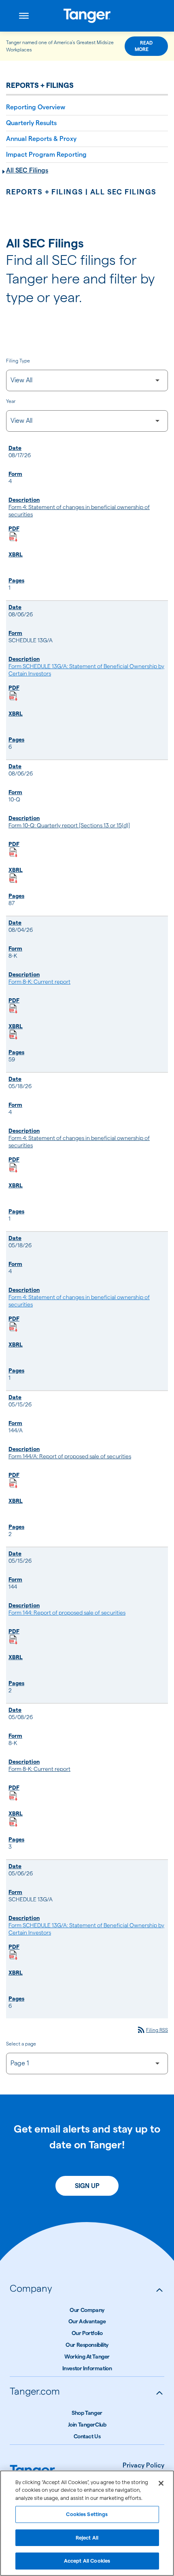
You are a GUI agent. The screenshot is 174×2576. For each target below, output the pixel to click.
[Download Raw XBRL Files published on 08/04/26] (13, 1035)
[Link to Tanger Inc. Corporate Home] (87, 16)
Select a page (21, 2044)
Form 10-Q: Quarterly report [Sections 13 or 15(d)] (69, 825)
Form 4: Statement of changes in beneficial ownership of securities (79, 511)
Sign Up (87, 2186)
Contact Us (87, 2436)
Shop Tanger (87, 2413)
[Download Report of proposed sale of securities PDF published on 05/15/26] (13, 1483)
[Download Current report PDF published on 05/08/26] (13, 1796)
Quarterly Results (31, 123)
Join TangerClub (87, 2425)
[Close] (161, 2483)
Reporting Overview (36, 107)
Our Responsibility (87, 2345)
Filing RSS (152, 2030)
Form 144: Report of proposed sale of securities (67, 1613)
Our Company (87, 2310)
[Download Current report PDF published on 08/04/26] (13, 1009)
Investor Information (87, 2368)
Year (11, 401)
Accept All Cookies (87, 2561)
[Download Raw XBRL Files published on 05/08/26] (13, 1822)
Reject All (87, 2538)
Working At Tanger (87, 2357)
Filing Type (18, 361)
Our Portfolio (87, 2333)
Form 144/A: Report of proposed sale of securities (70, 1456)
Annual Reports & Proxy (41, 139)
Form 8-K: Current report (39, 982)
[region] (87, 2523)
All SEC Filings (27, 170)
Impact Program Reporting (46, 154)
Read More (144, 46)
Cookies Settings (87, 2514)
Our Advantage (87, 2321)
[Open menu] (24, 16)
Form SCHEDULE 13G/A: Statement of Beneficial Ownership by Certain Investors (86, 670)
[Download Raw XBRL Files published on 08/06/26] (13, 878)
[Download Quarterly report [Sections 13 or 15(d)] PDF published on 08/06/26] (13, 852)
